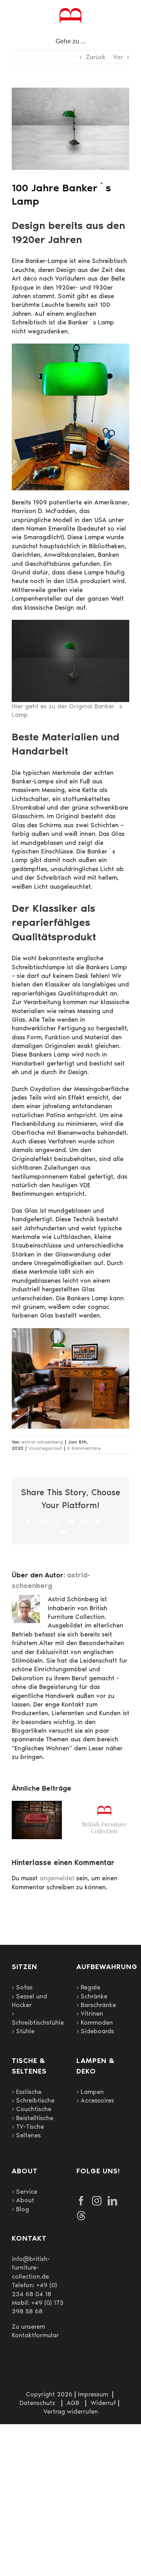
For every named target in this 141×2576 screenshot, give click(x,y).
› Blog (20, 2209)
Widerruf (103, 2403)
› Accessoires (95, 2100)
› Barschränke (96, 2005)
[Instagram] (97, 2201)
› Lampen (90, 2092)
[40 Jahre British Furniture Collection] (104, 1805)
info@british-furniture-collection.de (31, 2268)
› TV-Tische (28, 2127)
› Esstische (27, 2092)
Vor (118, 57)
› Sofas (22, 1987)
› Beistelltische (33, 2118)
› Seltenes (26, 2135)
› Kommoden (95, 2022)
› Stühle (23, 2031)
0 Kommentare (84, 1448)
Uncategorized (45, 1448)
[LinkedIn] (112, 2201)
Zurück (96, 57)
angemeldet (57, 1878)
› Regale (88, 1987)
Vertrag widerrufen (71, 2411)
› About (23, 2200)
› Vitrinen (90, 2013)
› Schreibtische (33, 2100)
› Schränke (92, 1996)
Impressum (93, 2394)
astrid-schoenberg (42, 1442)
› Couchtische (32, 2109)
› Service (24, 2192)
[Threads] (81, 2216)
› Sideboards (95, 2031)
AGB (73, 2403)
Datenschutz (37, 2403)
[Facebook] (81, 2201)
